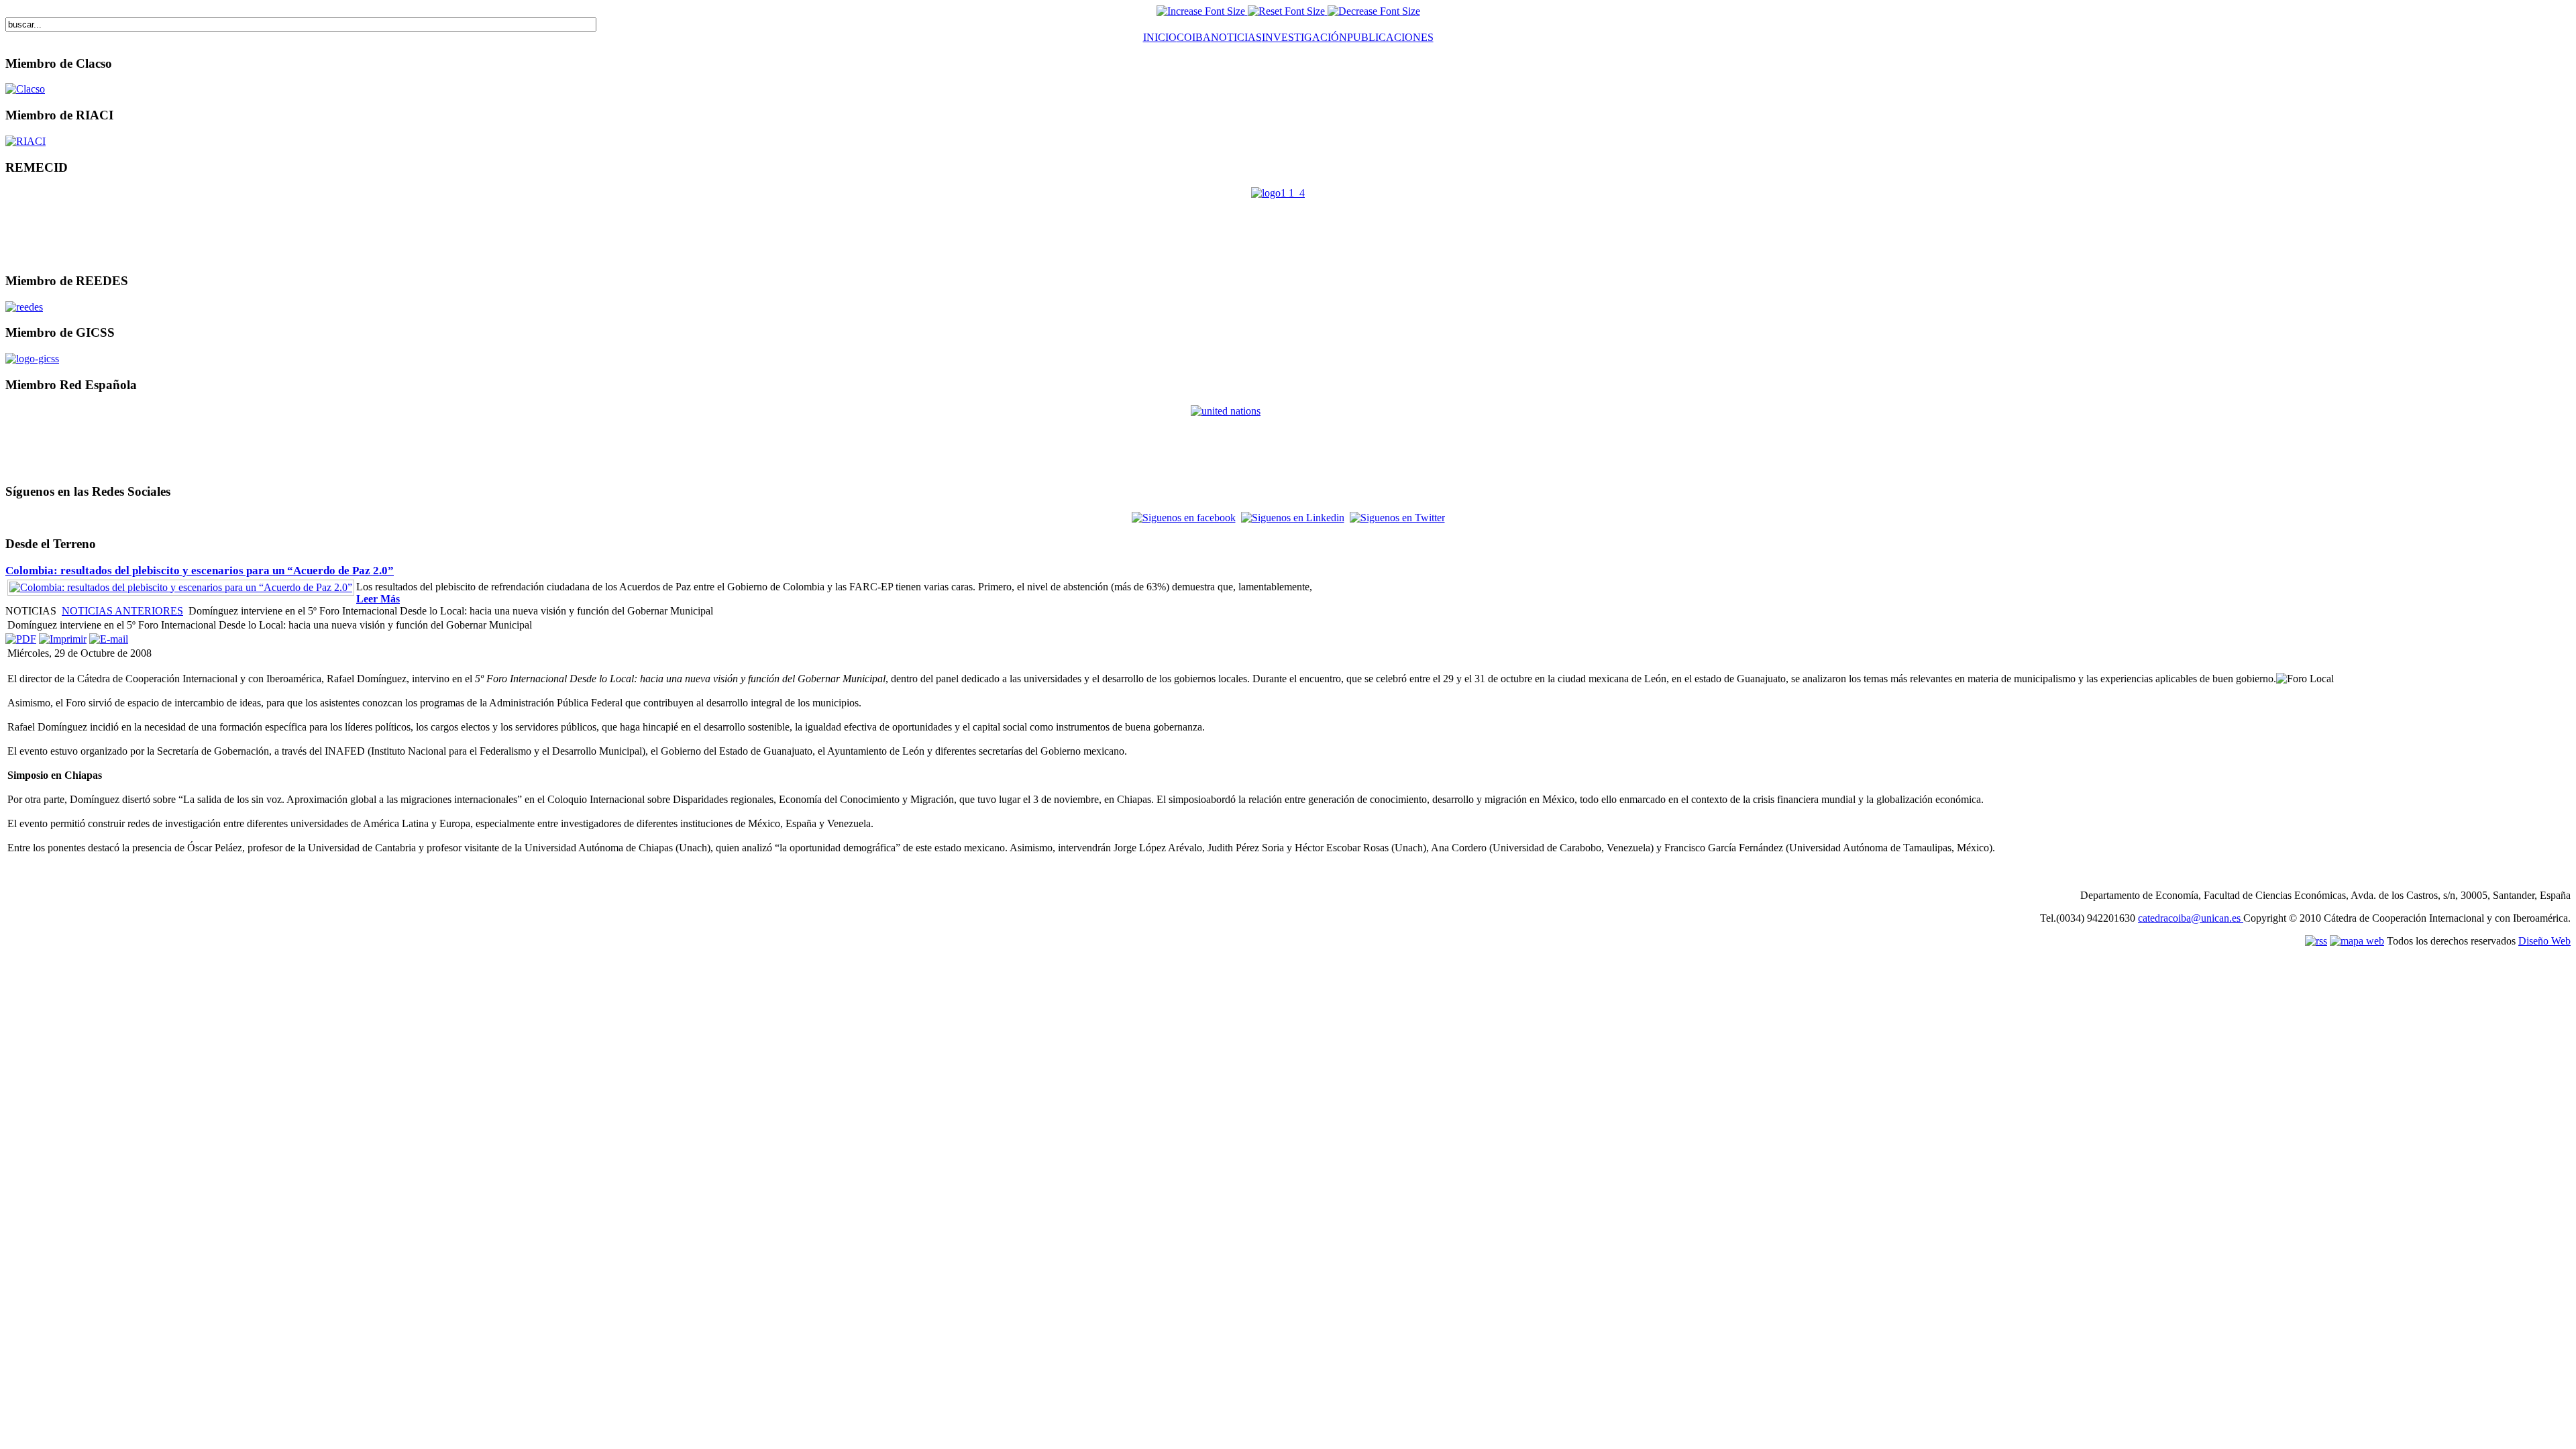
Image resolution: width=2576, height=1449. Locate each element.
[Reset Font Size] (1288, 11)
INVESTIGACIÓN (1304, 37)
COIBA (1194, 37)
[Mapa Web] (2242, 918)
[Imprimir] (63, 639)
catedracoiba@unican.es (2189, 918)
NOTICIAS (1236, 37)
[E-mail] (109, 639)
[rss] (2316, 941)
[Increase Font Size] (1202, 11)
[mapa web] (2357, 941)
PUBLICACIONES (1390, 37)
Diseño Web (2544, 941)
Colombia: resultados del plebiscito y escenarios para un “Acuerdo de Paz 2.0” (200, 571)
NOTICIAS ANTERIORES (122, 611)
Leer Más (378, 599)
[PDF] (21, 639)
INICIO (1160, 37)
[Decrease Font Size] (1374, 11)
